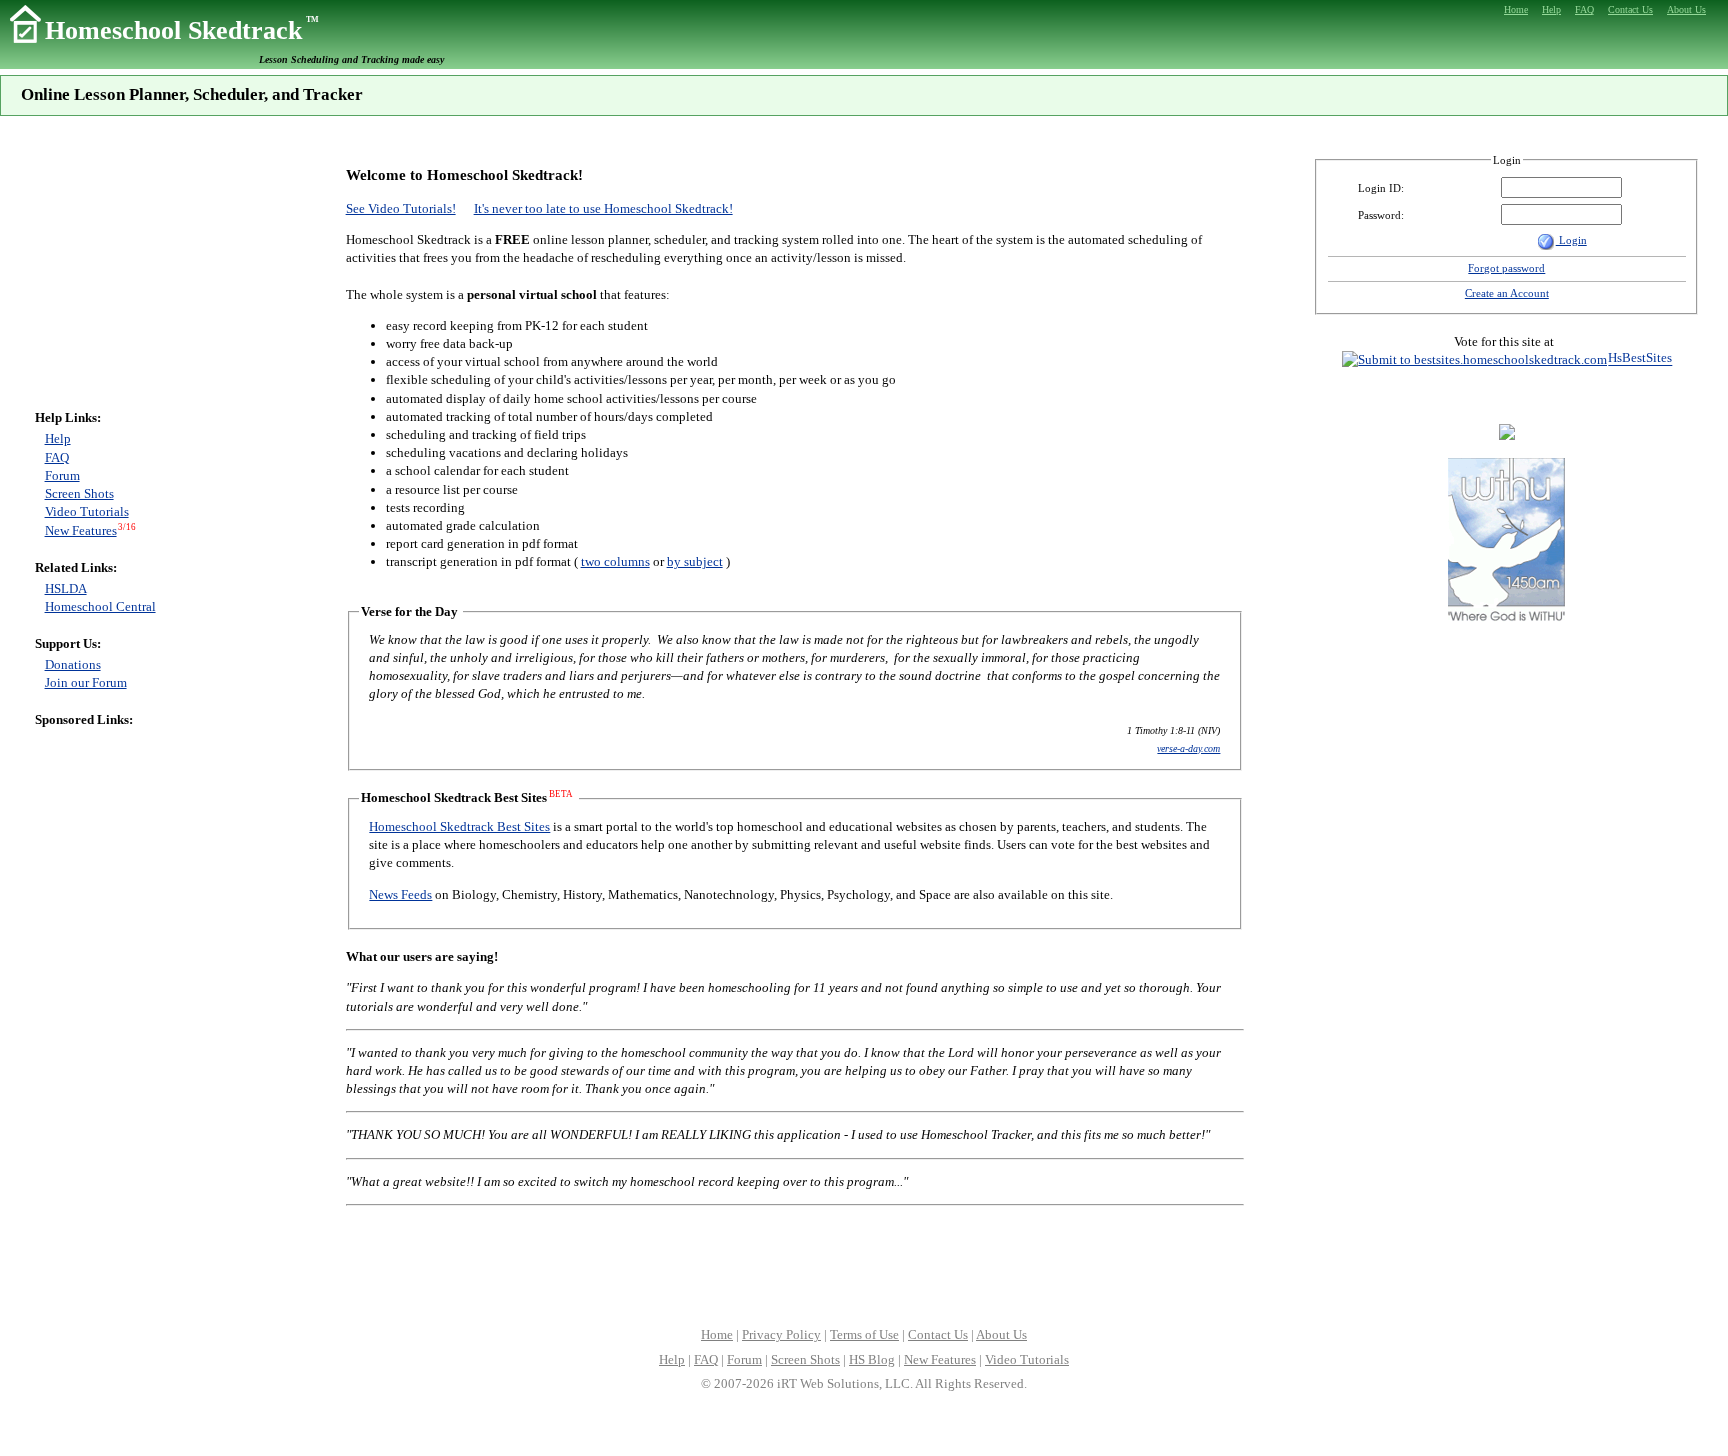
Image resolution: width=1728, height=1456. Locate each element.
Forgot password (1506, 268)
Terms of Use (864, 1334)
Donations (73, 664)
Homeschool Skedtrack (182, 30)
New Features (81, 530)
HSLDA (66, 588)
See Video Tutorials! (401, 208)
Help (58, 438)
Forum (62, 475)
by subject (695, 561)
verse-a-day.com (1188, 748)
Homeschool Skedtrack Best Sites (459, 826)
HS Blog (872, 1359)
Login (1571, 240)
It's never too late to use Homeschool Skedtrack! (603, 208)
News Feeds (400, 894)
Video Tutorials (87, 511)
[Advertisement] (95, 271)
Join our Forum (86, 682)
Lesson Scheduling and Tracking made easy (351, 59)
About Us (1001, 1334)
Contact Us (938, 1334)
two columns (615, 561)
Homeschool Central (100, 606)
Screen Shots (79, 493)
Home (717, 1334)
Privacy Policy (781, 1334)
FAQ (57, 457)
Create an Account (1507, 293)
